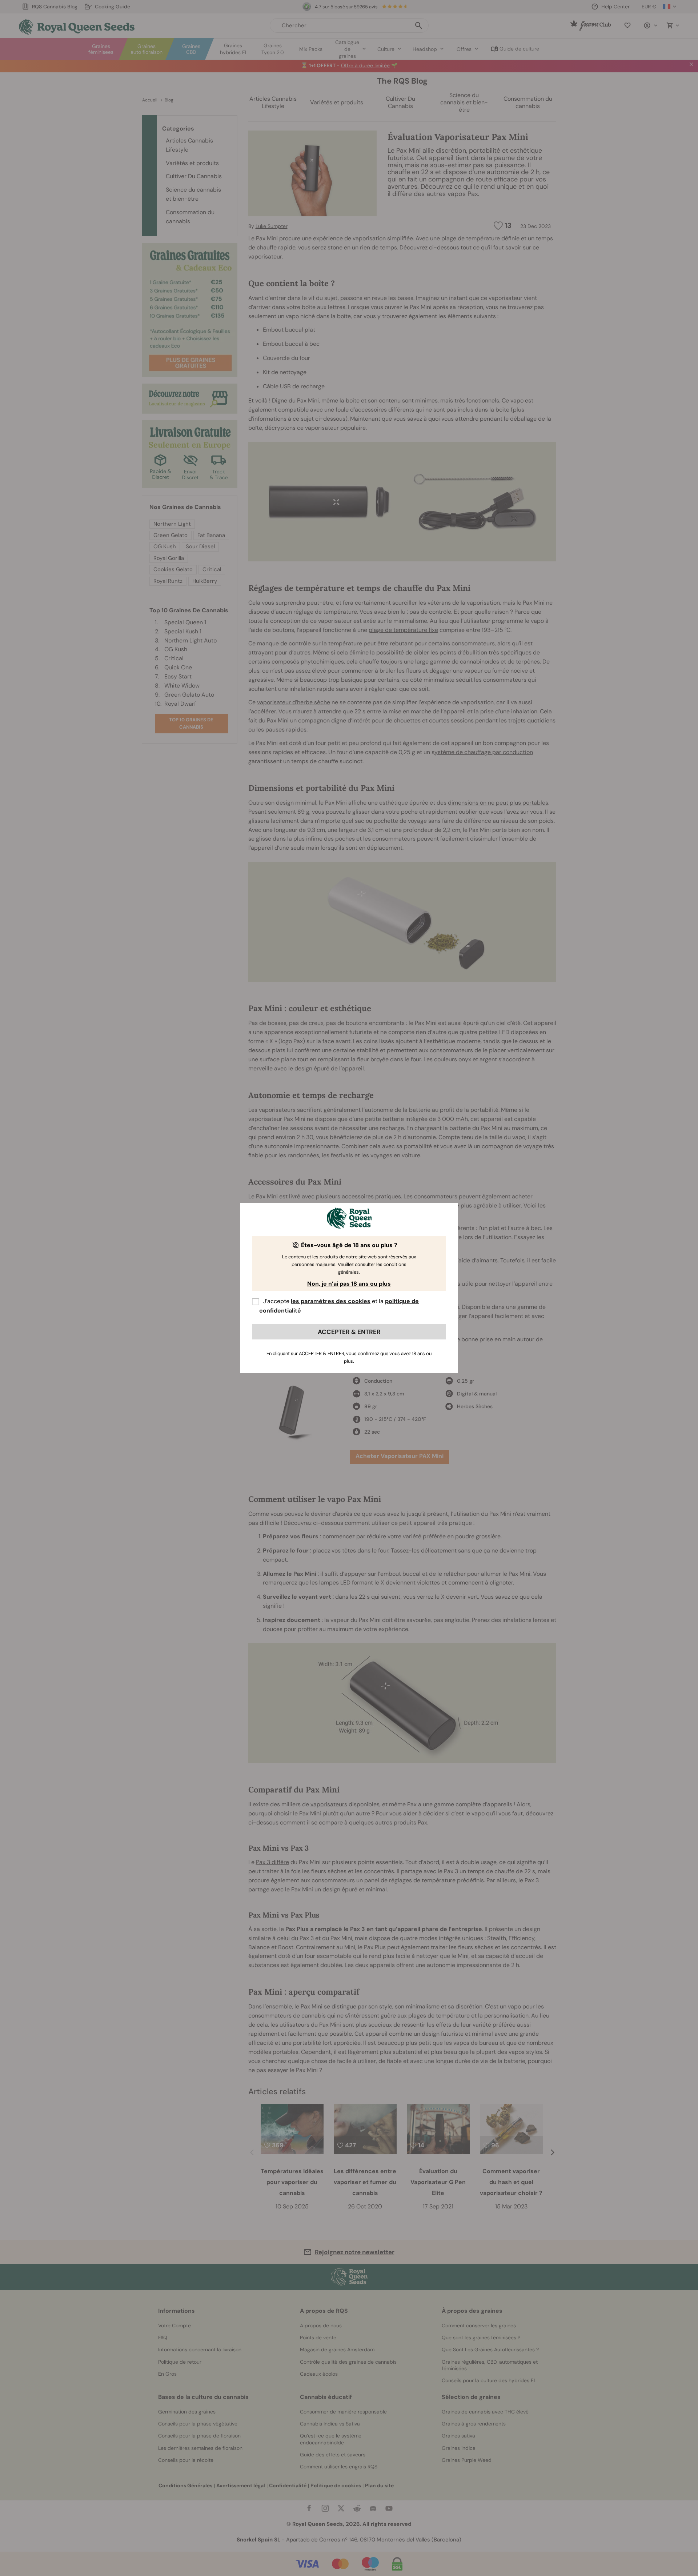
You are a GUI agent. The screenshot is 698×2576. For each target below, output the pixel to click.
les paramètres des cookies (331, 1301)
